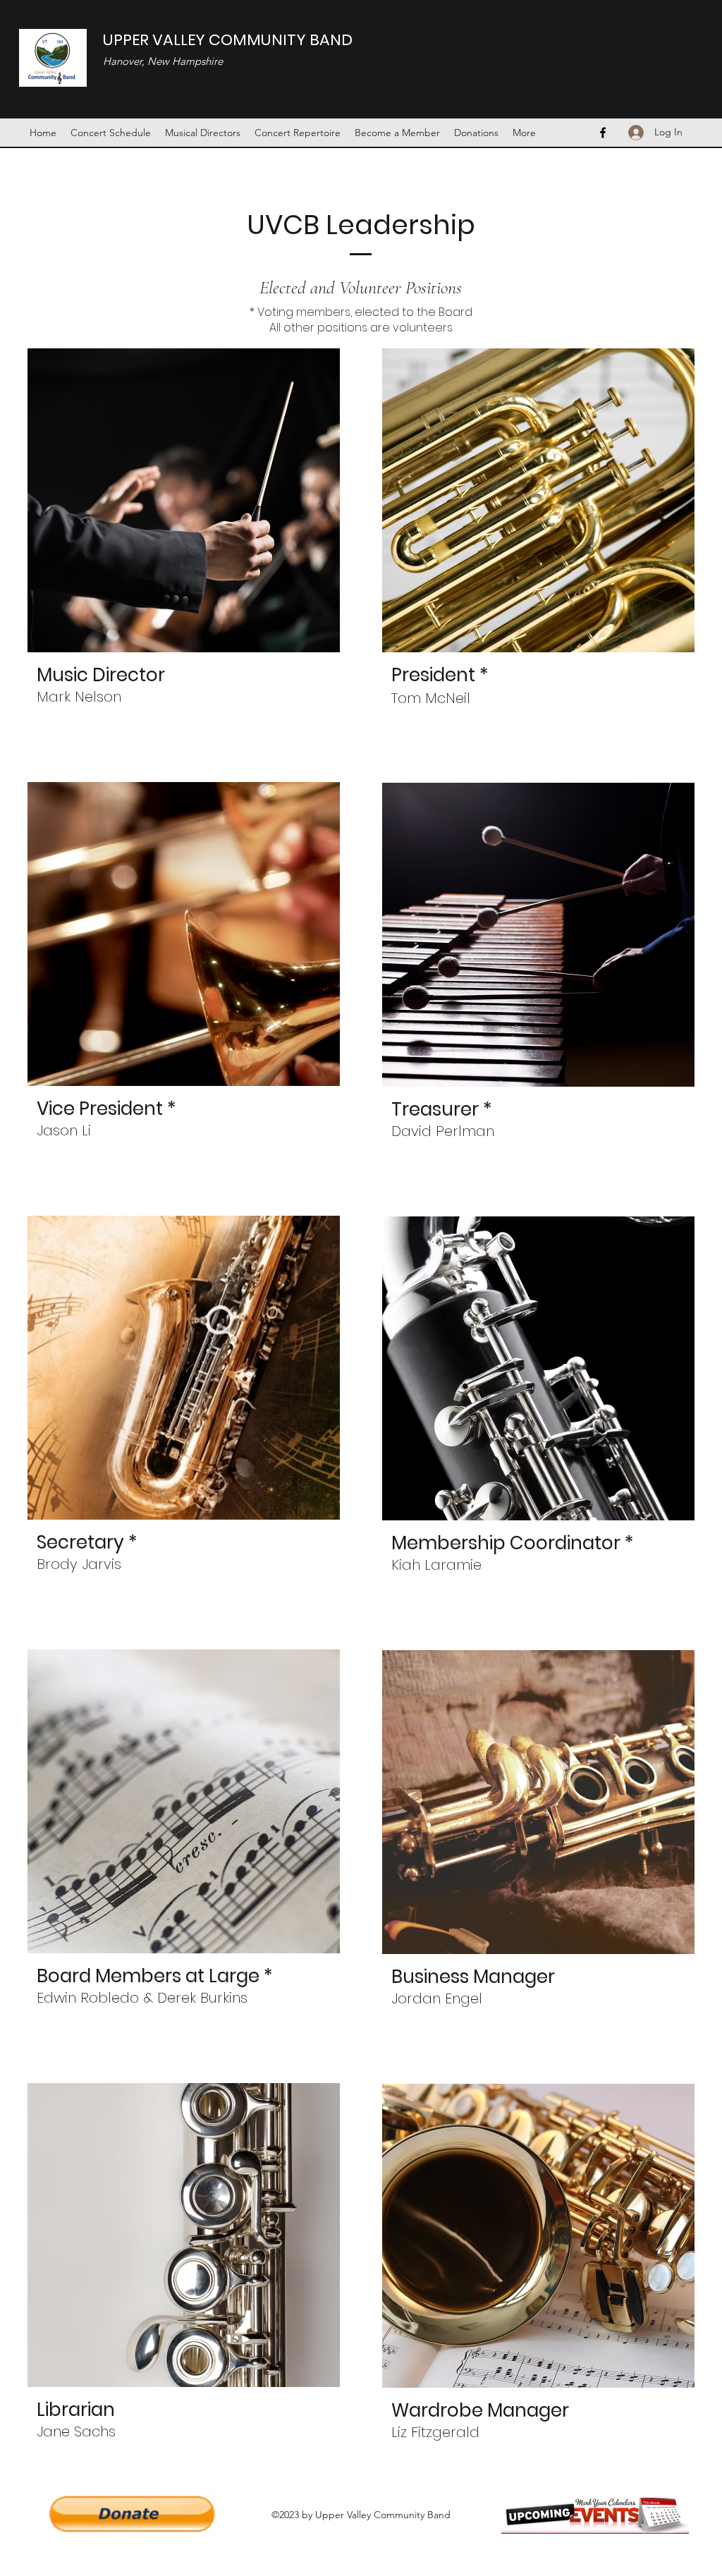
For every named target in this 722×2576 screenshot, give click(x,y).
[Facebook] (603, 133)
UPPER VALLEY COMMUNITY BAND (228, 40)
